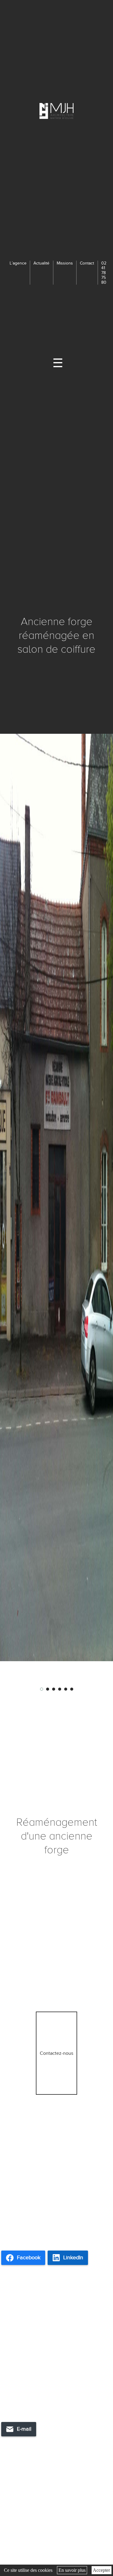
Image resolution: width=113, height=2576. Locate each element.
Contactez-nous (56, 2053)
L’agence (18, 263)
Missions (65, 263)
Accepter (101, 2570)
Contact (87, 263)
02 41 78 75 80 (104, 273)
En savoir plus (72, 2570)
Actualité (41, 263)
